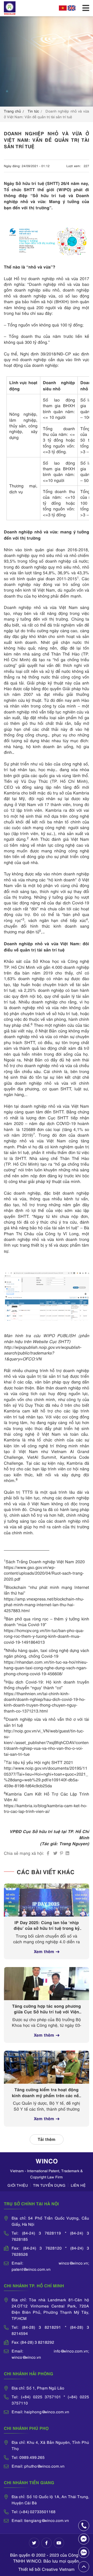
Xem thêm (44, 1951)
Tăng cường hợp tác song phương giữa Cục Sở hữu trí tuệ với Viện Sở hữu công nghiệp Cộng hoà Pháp (47, 2009)
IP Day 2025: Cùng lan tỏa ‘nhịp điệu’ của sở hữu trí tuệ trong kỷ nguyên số (47, 1925)
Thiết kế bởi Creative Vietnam (47, 2569)
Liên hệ (78, 2185)
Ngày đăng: (12, 166)
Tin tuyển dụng (49, 2185)
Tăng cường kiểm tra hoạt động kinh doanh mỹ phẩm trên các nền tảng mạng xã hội (47, 2093)
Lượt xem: (74, 166)
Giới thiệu (18, 2185)
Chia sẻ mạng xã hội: (24, 1853)
